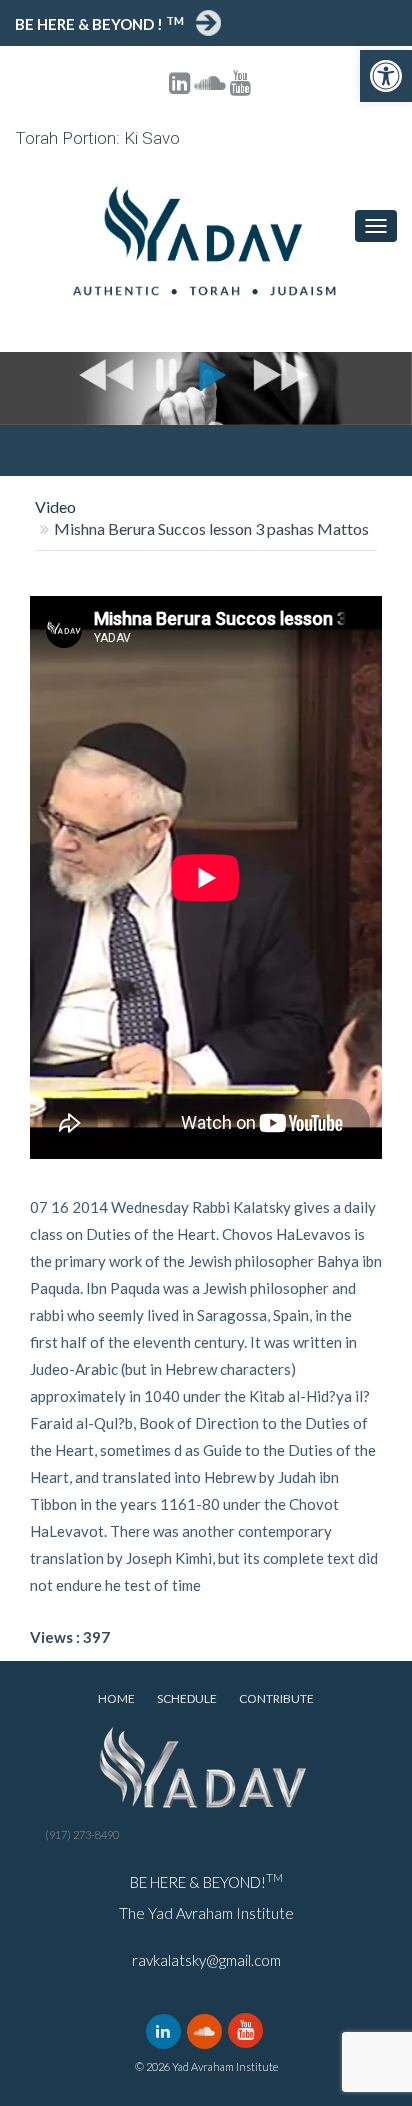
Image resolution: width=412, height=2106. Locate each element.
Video (55, 506)
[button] (386, 76)
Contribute (276, 1698)
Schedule (187, 1698)
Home (116, 1698)
